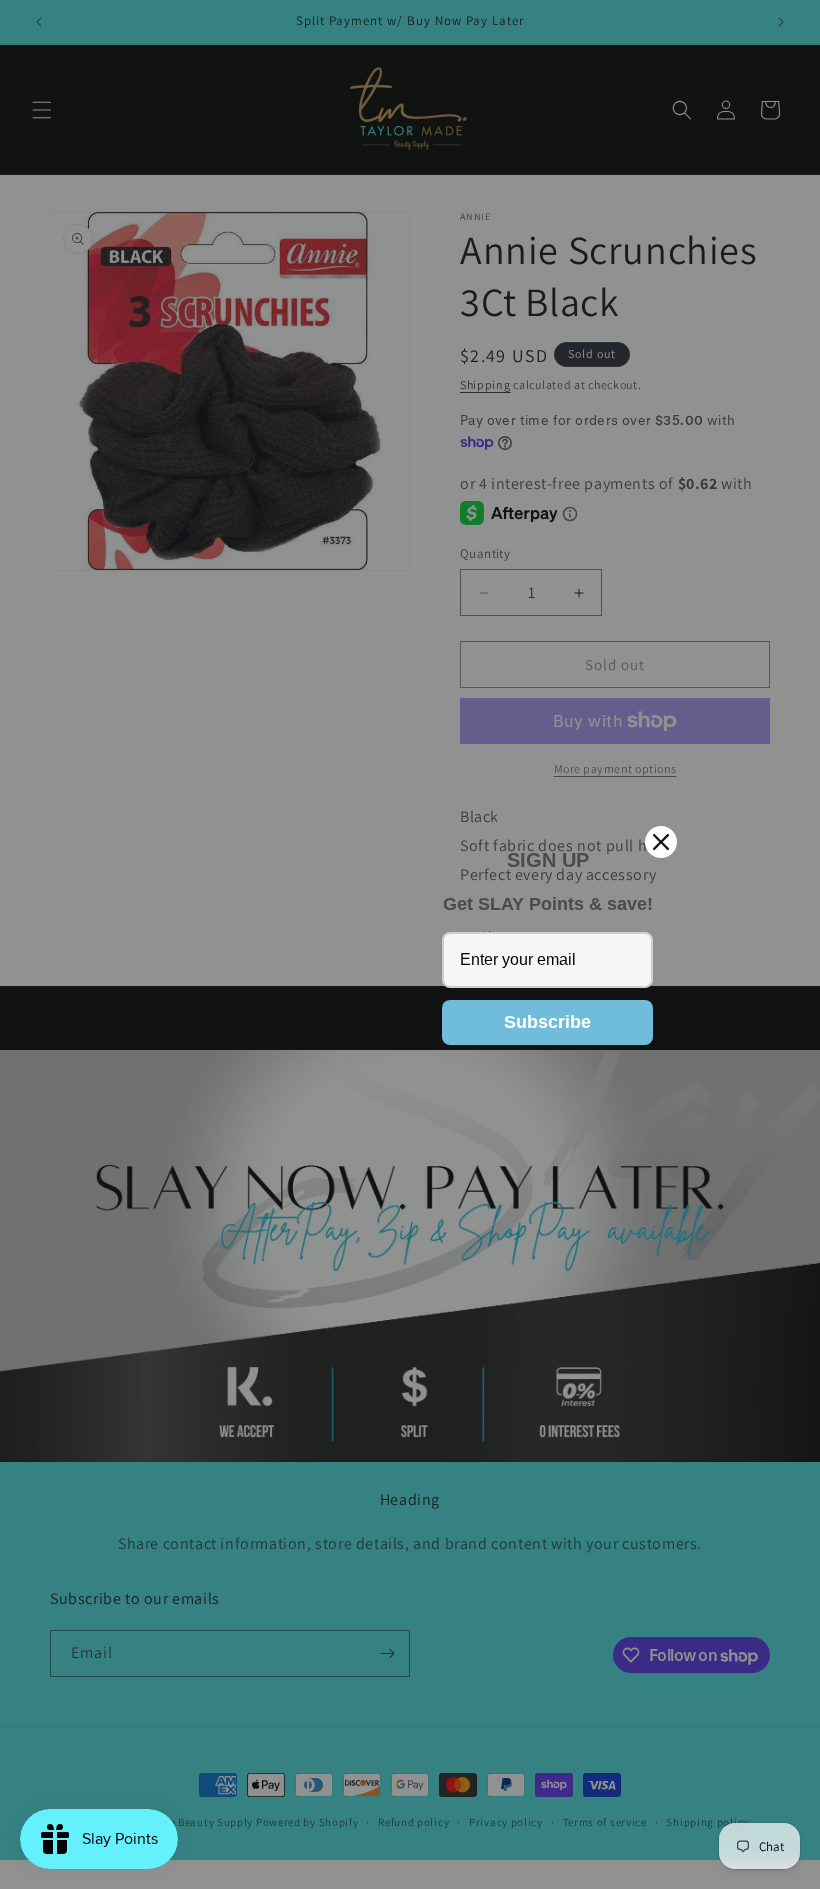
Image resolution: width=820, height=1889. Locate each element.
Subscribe (547, 1022)
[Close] (661, 842)
